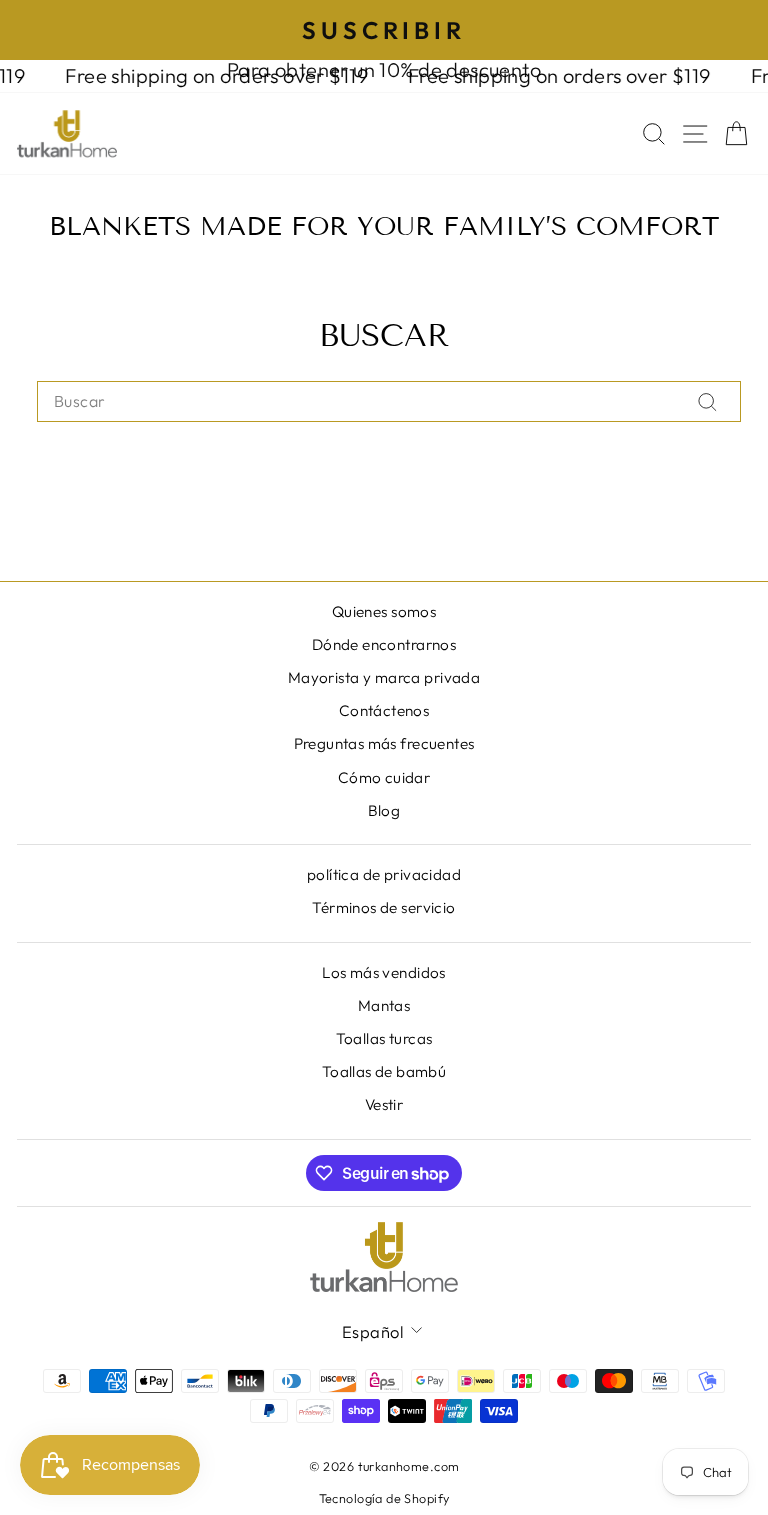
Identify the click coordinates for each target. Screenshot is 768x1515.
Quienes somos (384, 611)
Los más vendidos (384, 972)
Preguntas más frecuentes (384, 743)
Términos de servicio (383, 907)
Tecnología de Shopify (384, 1498)
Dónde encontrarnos (384, 644)
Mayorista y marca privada (384, 677)
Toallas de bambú (384, 1071)
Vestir (384, 1104)
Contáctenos (384, 710)
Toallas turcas (384, 1038)
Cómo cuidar (384, 777)
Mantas (384, 1005)
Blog (384, 810)
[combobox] (389, 401)
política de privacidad (384, 874)
